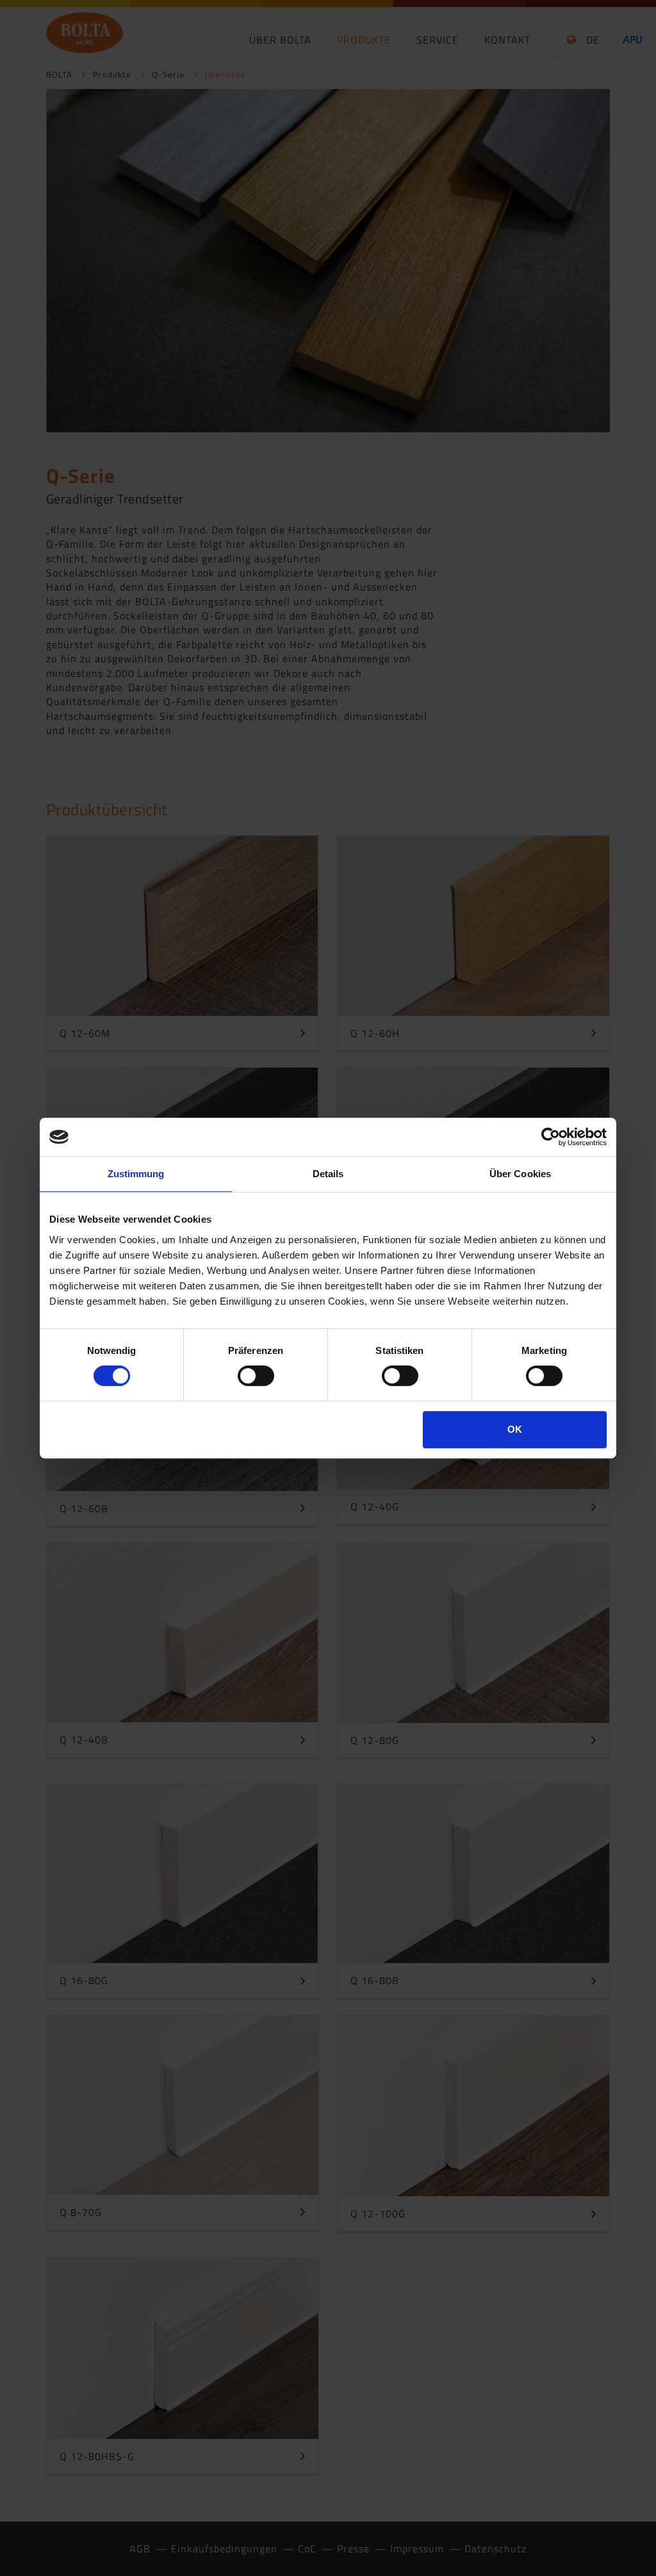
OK (515, 1429)
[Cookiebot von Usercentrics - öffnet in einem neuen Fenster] (551, 1137)
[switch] (256, 1376)
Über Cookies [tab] (520, 1174)
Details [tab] (328, 1174)
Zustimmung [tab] (136, 1174)
